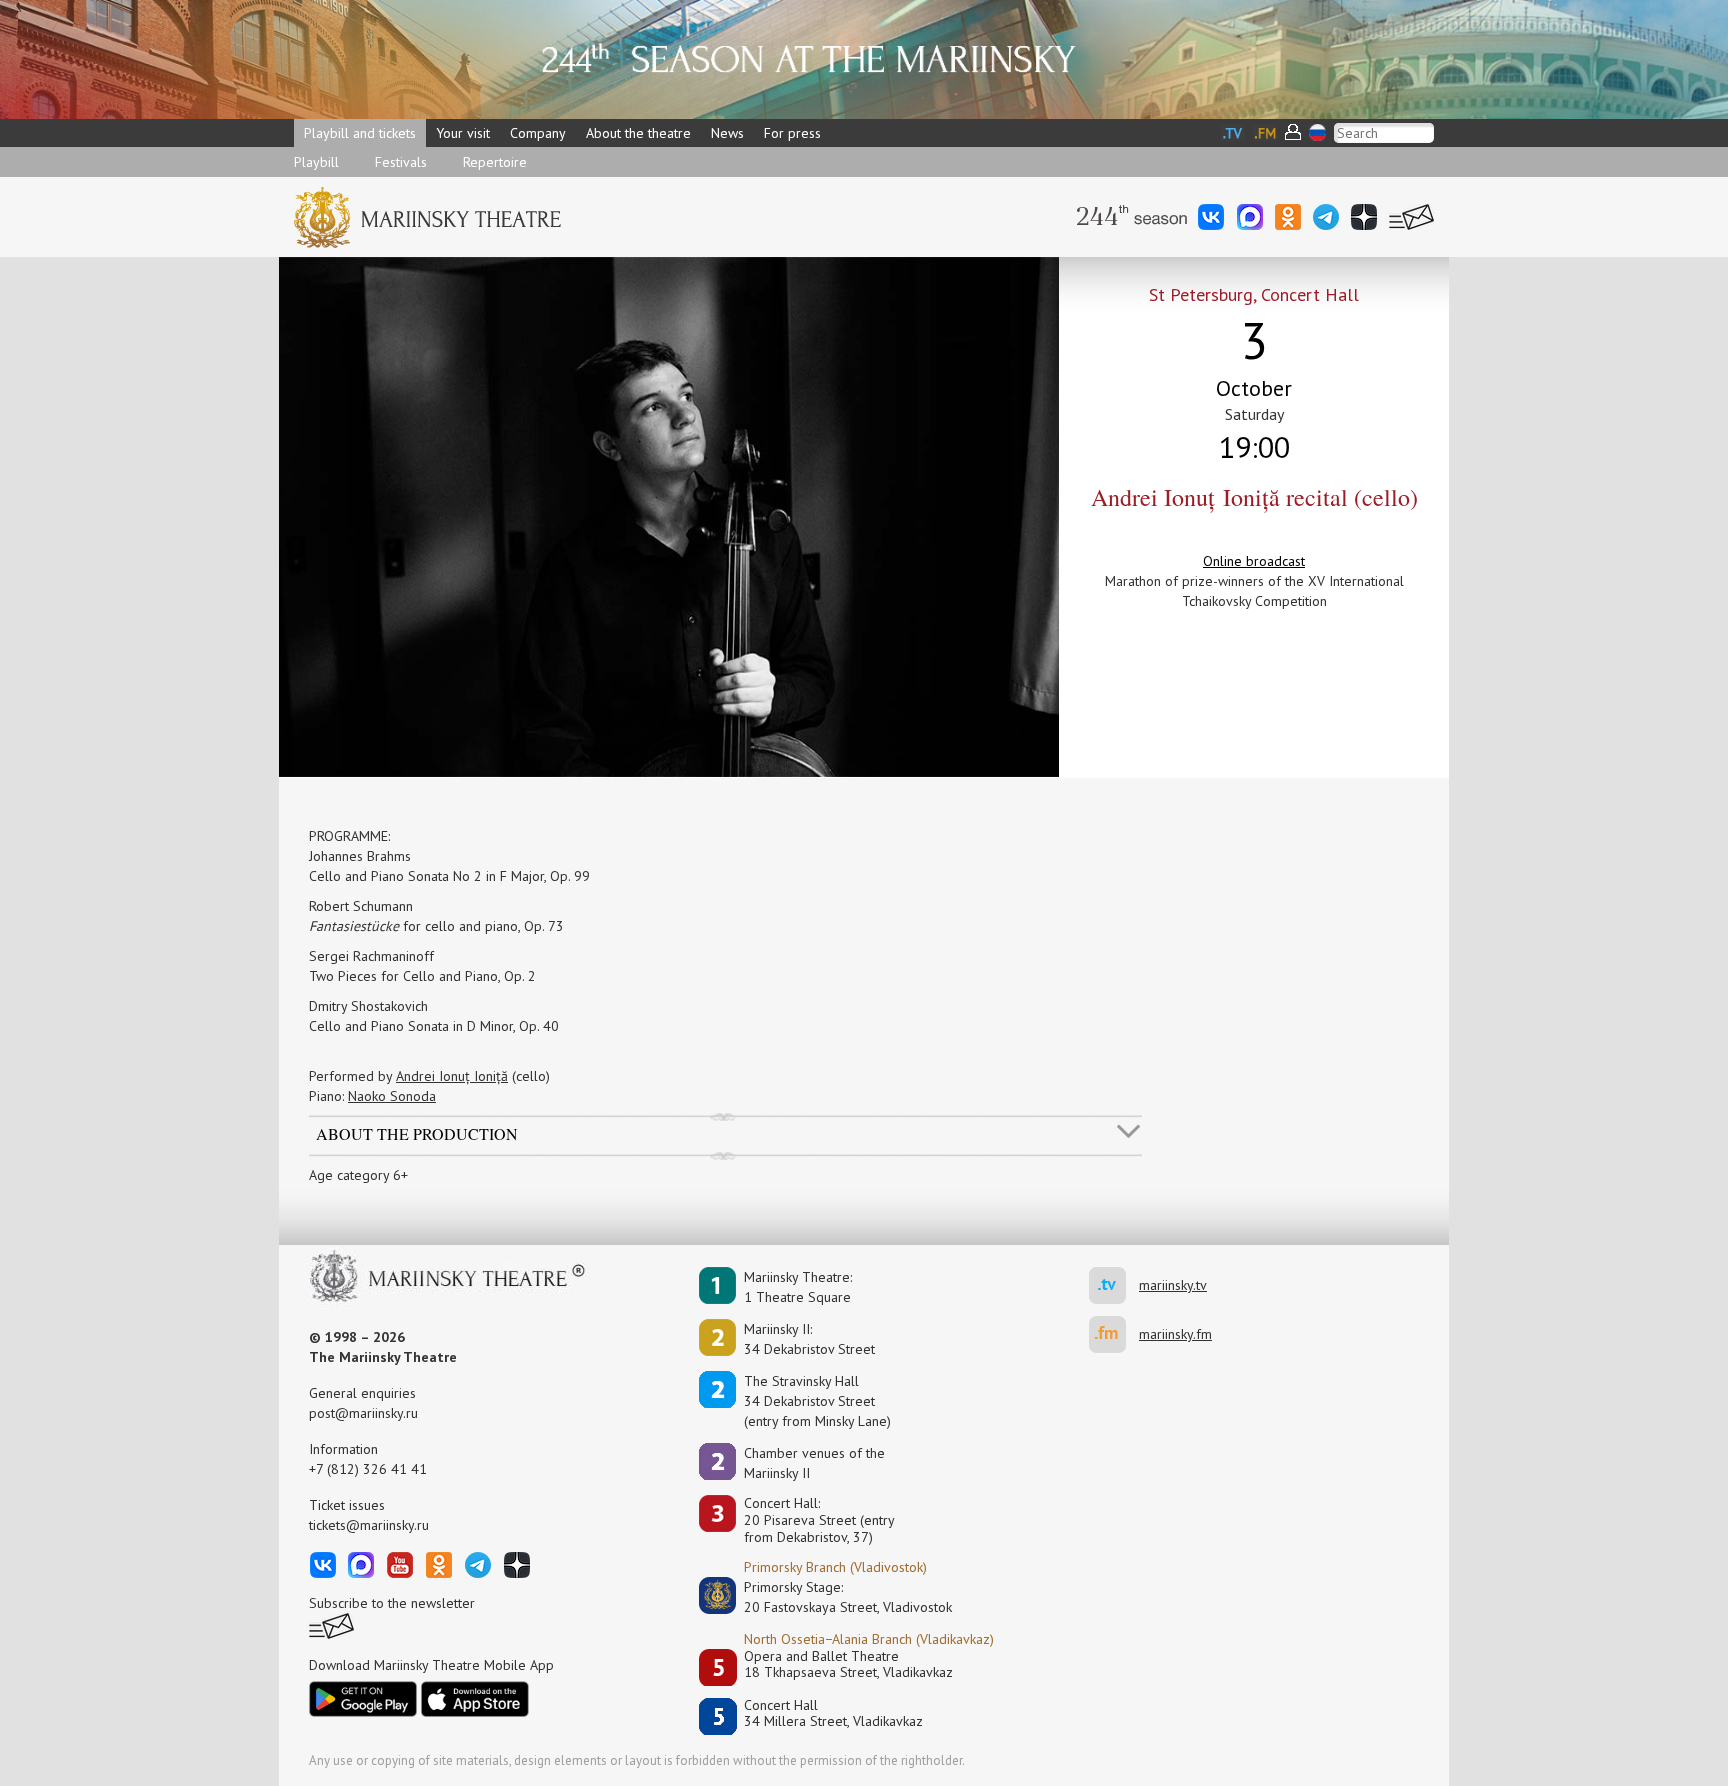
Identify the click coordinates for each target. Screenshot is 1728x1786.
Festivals (401, 162)
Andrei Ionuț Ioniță (452, 1076)
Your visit (463, 133)
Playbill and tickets (360, 133)
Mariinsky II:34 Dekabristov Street (809, 1339)
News (727, 133)
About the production (417, 1133)
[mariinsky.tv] (1114, 1285)
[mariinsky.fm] (1114, 1334)
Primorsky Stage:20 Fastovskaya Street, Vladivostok (834, 1597)
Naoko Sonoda (392, 1096)
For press (792, 133)
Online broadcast (1254, 561)
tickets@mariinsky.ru (369, 1525)
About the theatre (638, 133)
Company (538, 133)
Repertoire (495, 162)
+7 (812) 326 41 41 (368, 1469)
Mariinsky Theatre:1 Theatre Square (798, 1287)
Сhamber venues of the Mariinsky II (814, 1463)
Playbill (316, 162)
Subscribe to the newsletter (392, 1603)
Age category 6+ (358, 1175)
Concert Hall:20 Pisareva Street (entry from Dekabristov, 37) (819, 1520)
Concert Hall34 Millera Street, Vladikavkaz (833, 1713)
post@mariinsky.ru (363, 1413)
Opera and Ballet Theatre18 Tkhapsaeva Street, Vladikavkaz (848, 1664)
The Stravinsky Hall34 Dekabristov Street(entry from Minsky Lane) (817, 1401)
